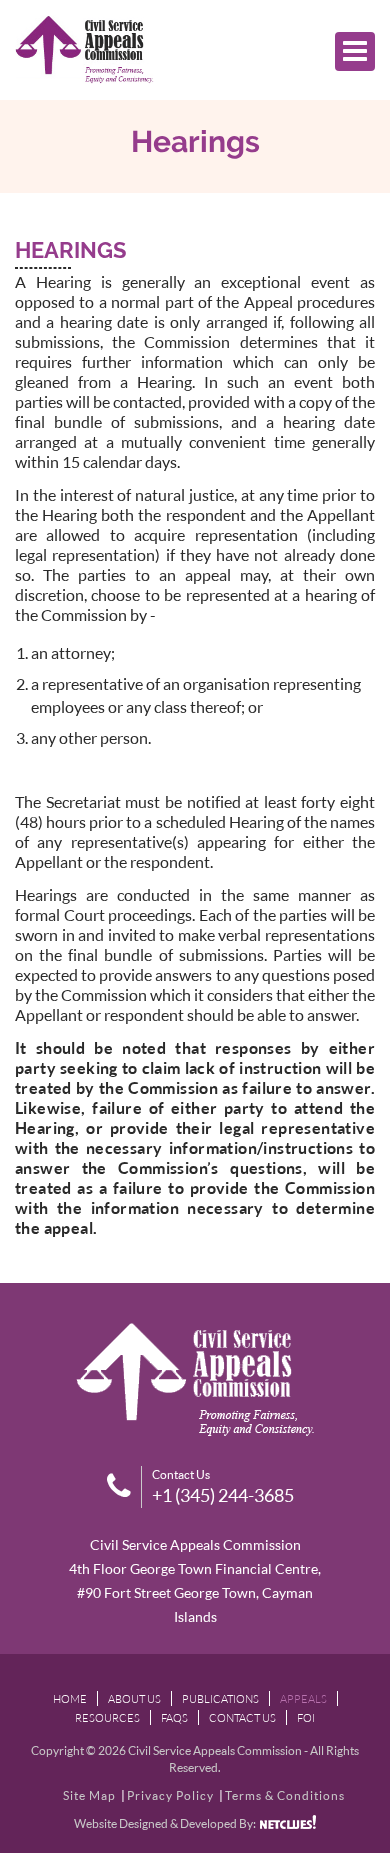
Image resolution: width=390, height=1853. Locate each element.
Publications (220, 1698)
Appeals (303, 1698)
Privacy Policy (170, 1795)
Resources (107, 1717)
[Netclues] (288, 1822)
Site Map (89, 1795)
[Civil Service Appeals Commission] (84, 50)
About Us (134, 1698)
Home (70, 1698)
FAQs (174, 1717)
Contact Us (242, 1717)
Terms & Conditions (285, 1795)
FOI (306, 1717)
